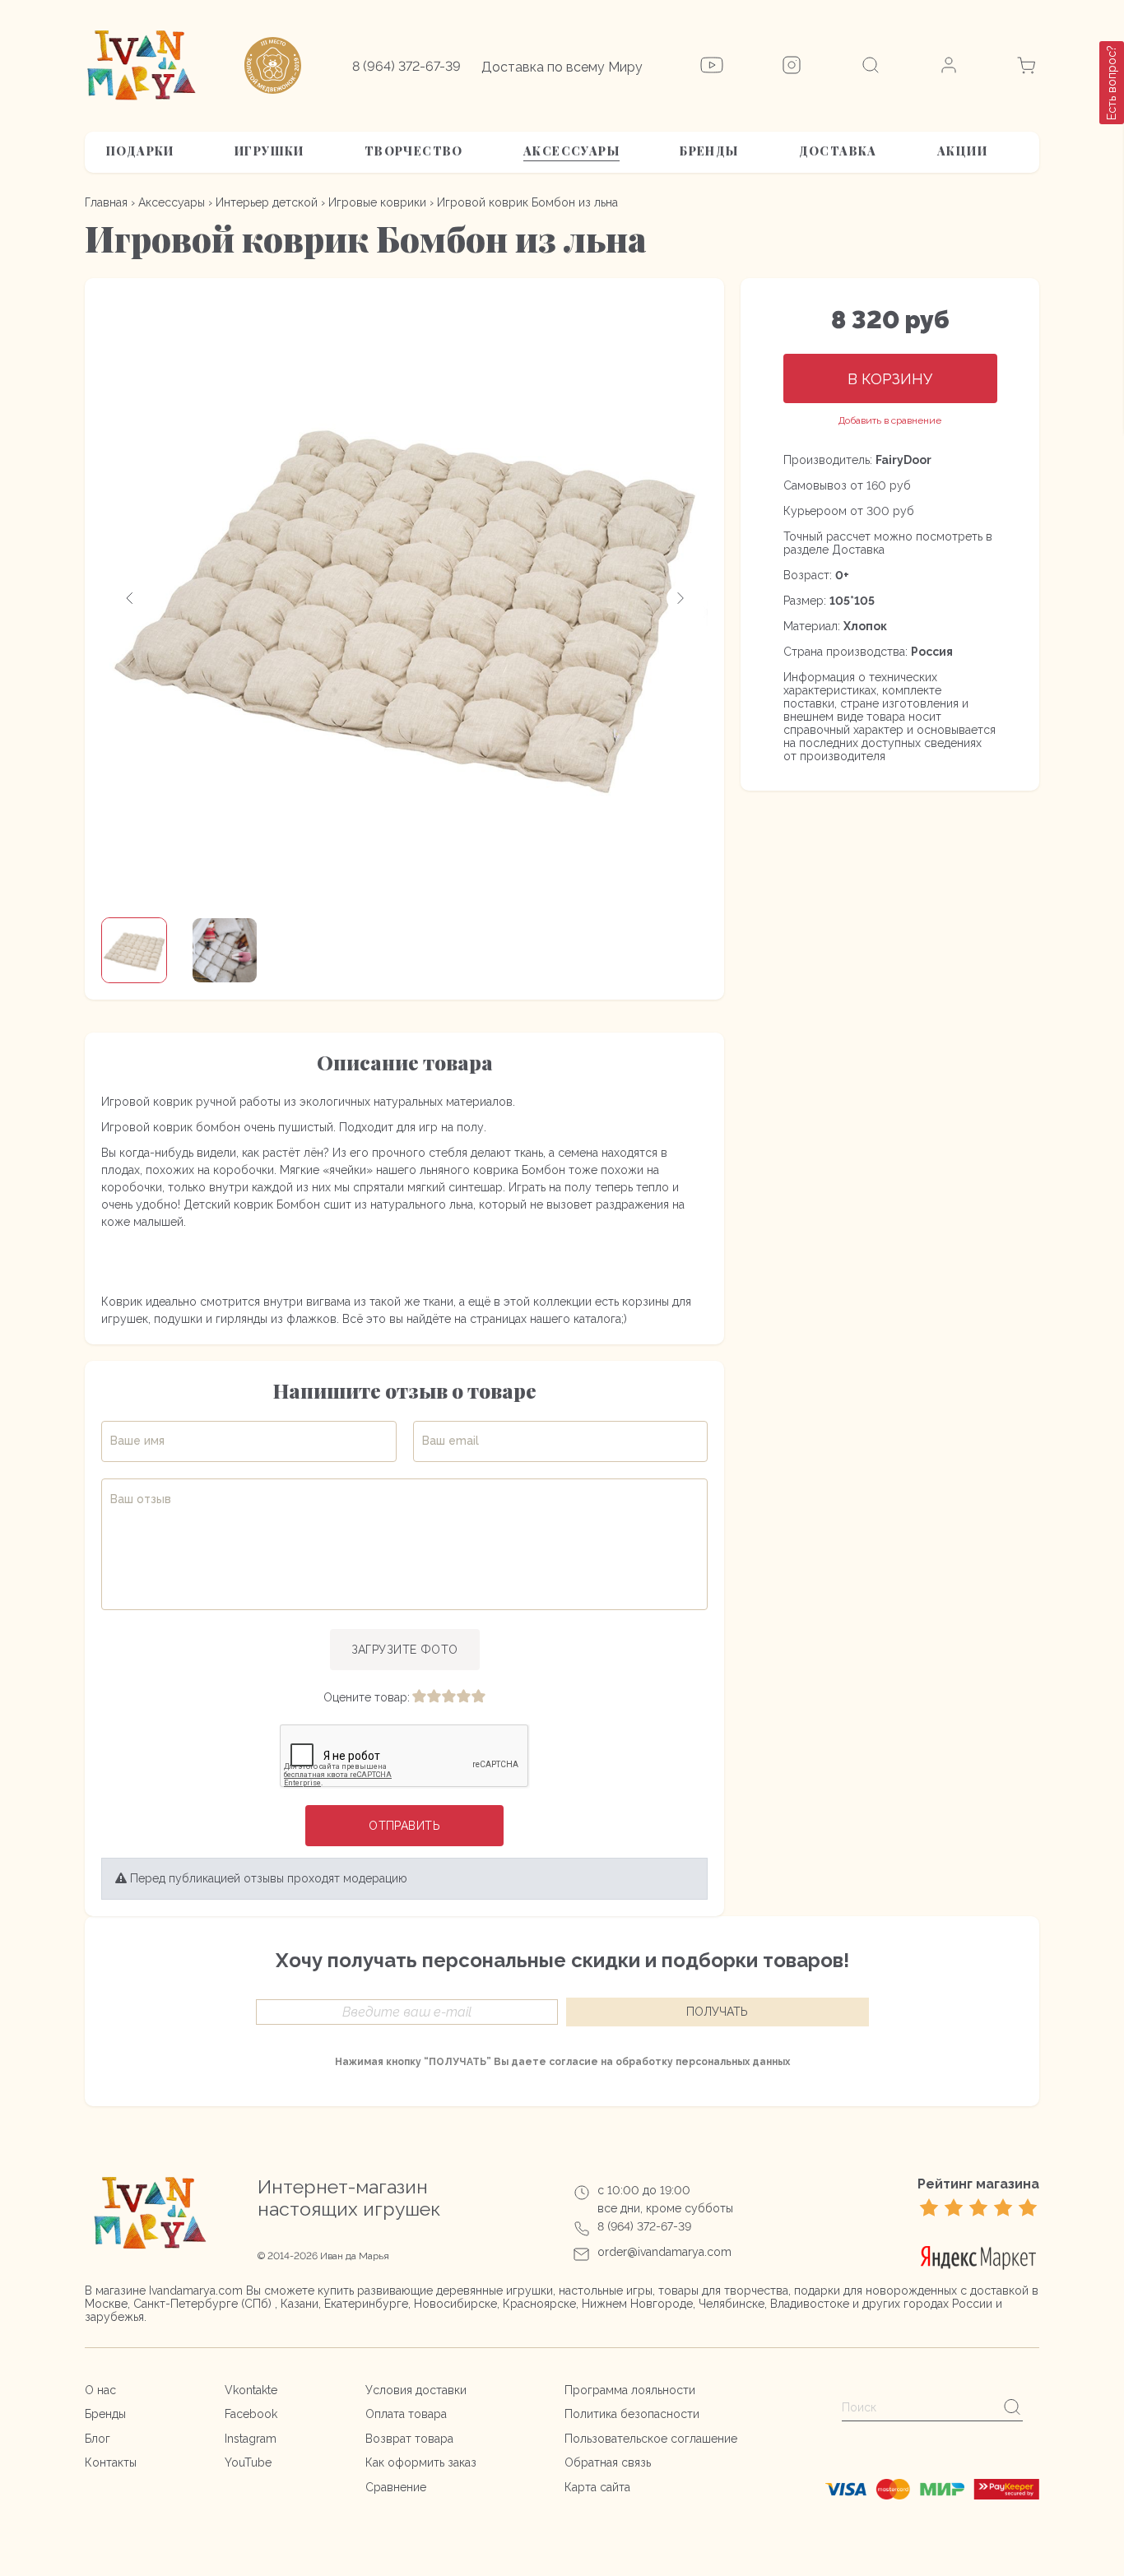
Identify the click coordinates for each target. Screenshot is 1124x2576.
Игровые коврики (377, 202)
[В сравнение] (890, 421)
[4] (463, 1697)
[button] (130, 598)
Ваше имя (137, 1441)
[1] (419, 1697)
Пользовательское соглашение (651, 2439)
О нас (100, 2390)
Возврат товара (409, 2439)
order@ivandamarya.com (664, 2252)
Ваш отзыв (141, 1499)
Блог (98, 2439)
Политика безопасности (632, 2414)
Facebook (251, 2414)
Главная (106, 202)
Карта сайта (597, 2487)
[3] (448, 1697)
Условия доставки (416, 2390)
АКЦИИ (962, 151)
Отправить (404, 1826)
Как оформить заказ (421, 2462)
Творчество (414, 151)
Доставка (838, 151)
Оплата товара (406, 2414)
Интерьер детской (267, 202)
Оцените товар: (367, 1697)
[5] (478, 1697)
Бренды (709, 151)
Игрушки (269, 151)
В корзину (890, 379)
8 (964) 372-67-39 (406, 66)
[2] (434, 1697)
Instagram (251, 2439)
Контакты (111, 2462)
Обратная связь (608, 2462)
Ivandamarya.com (196, 2291)
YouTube (248, 2462)
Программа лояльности (630, 2390)
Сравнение (396, 2487)
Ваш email (451, 1441)
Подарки (140, 151)
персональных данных (733, 2062)
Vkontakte (251, 2390)
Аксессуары (571, 151)
